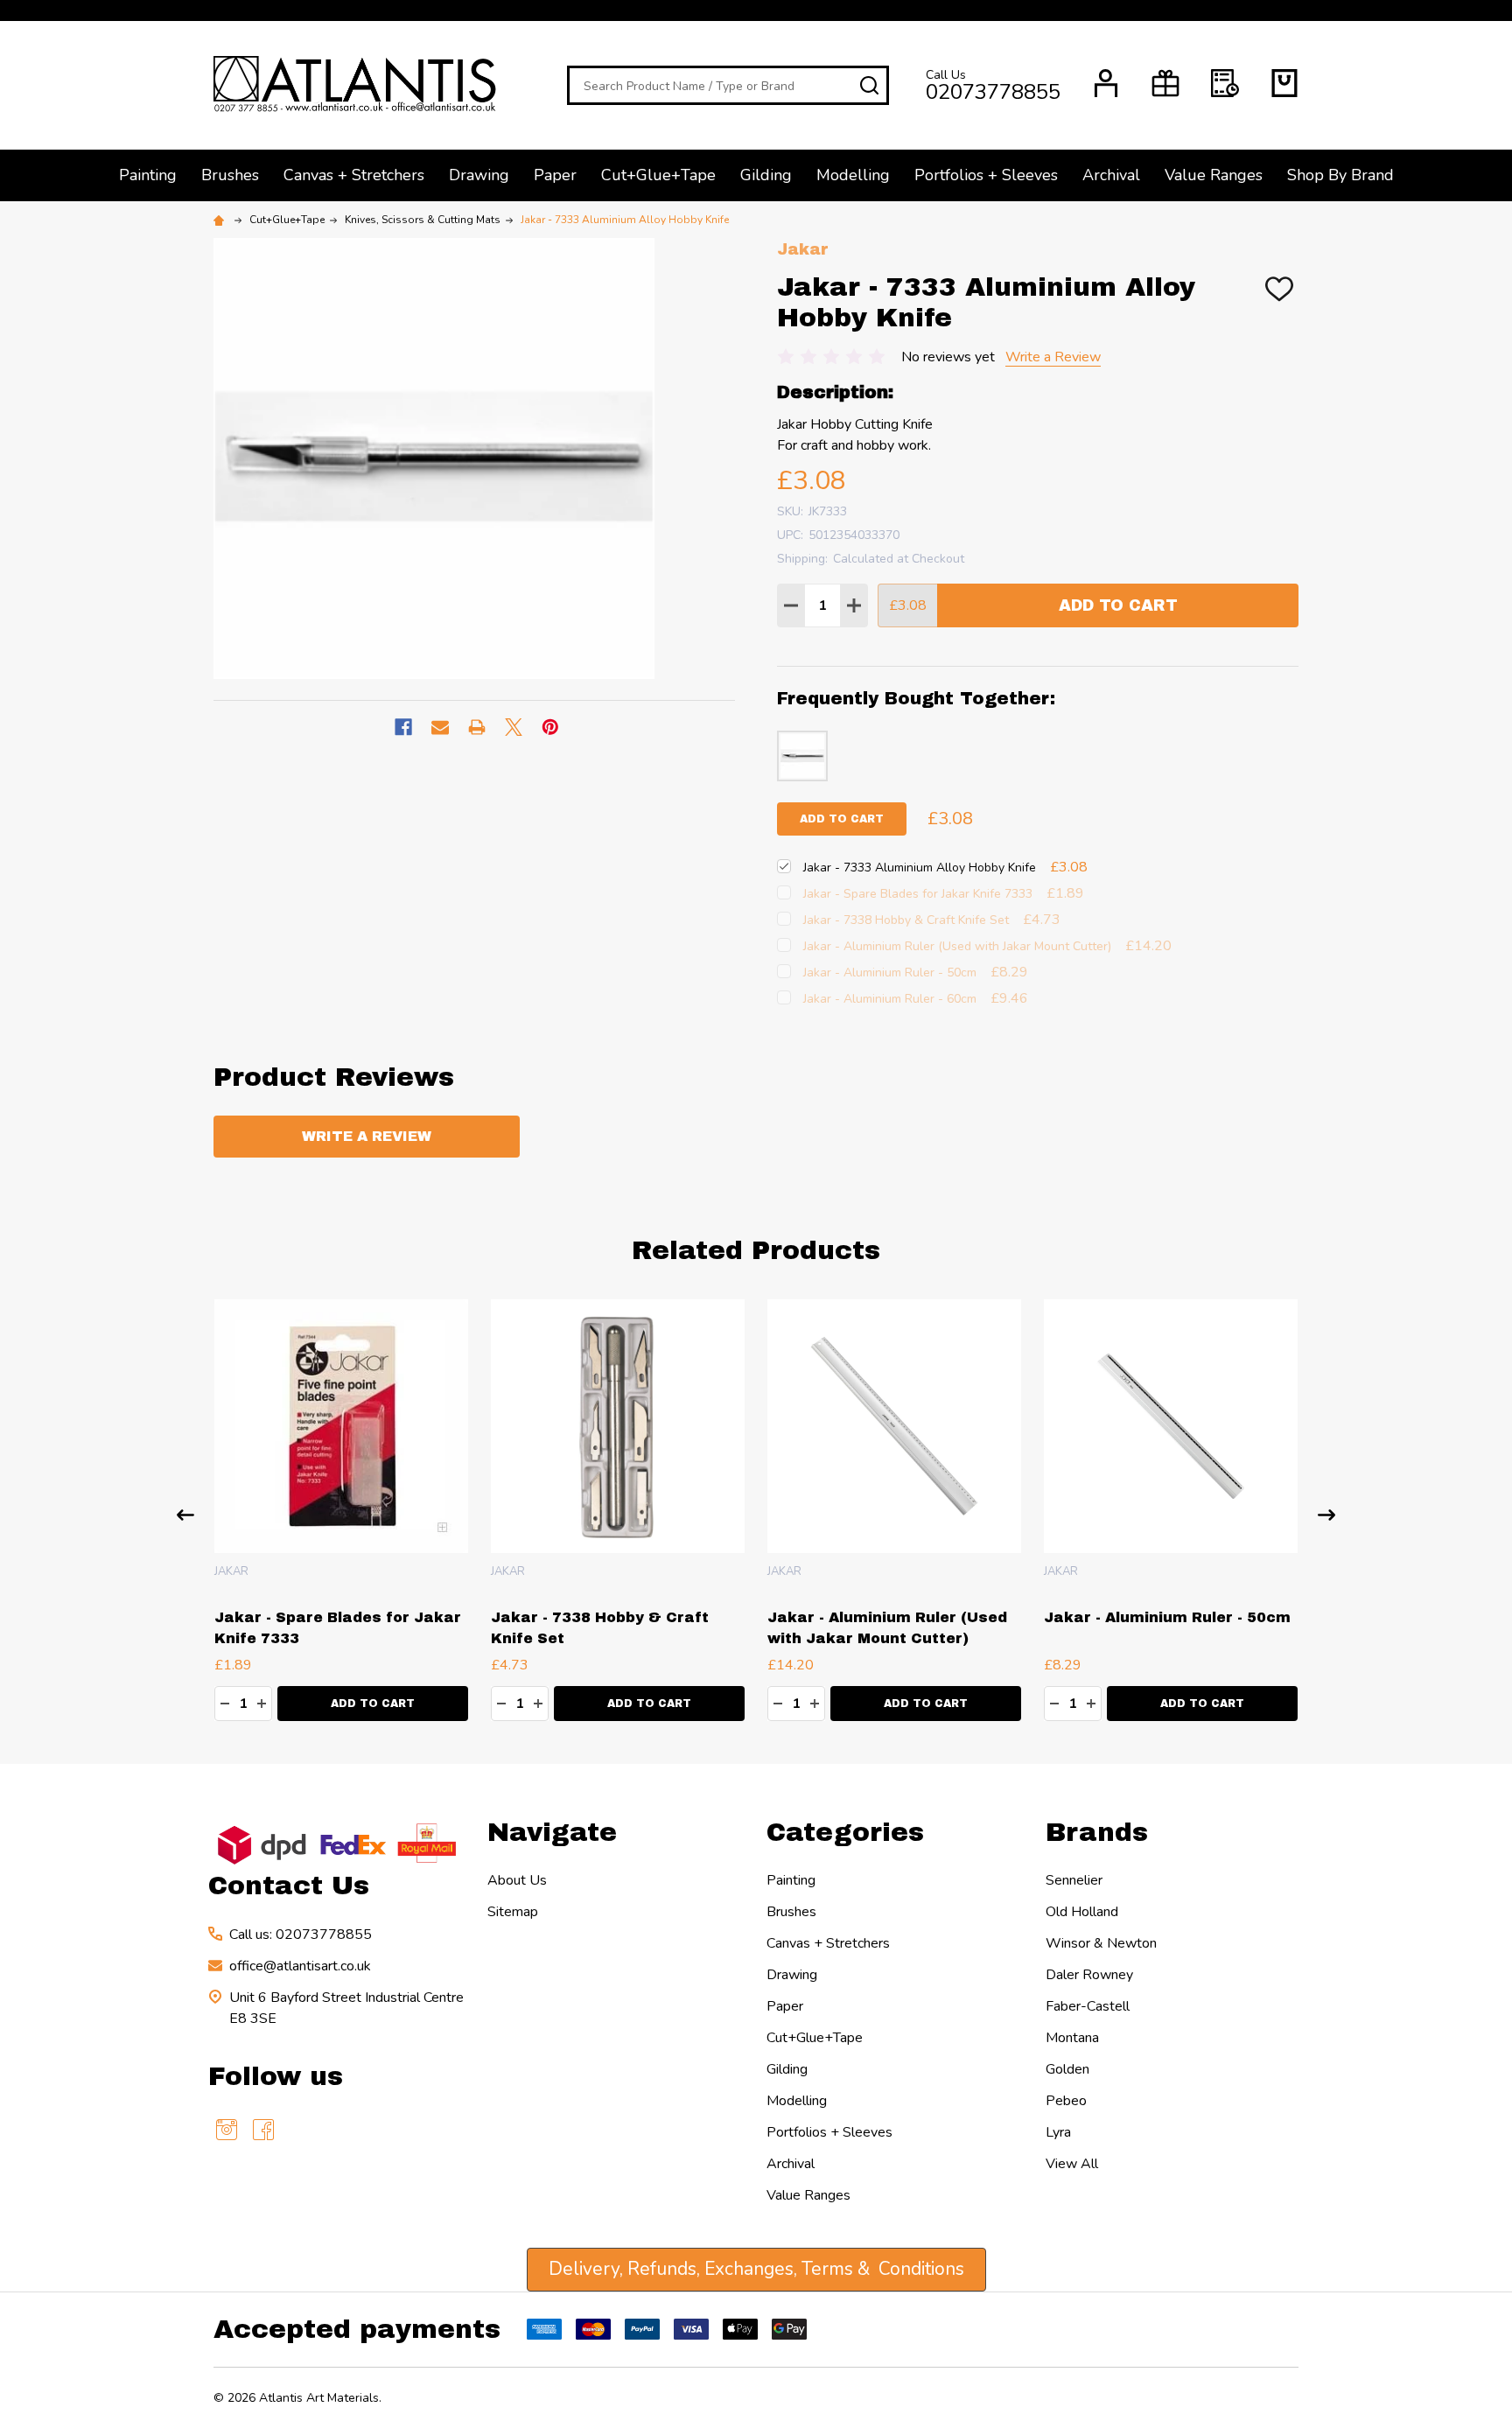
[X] (514, 727)
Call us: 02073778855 (301, 1935)
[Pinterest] (550, 727)
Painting (148, 175)
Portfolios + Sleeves (986, 175)
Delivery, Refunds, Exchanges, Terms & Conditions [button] (756, 2269)
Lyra (1058, 2132)
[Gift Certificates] (1165, 83)
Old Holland (1082, 1912)
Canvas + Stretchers (354, 175)
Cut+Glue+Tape (658, 175)
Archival (1111, 175)
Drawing (479, 175)
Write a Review (1053, 357)
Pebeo (1066, 2101)
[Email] (440, 727)
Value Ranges (1214, 175)
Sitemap (513, 1912)
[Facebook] (403, 727)
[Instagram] (227, 2130)
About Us (517, 1880)
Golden (1067, 2069)
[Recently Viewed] (1225, 83)
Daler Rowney (1089, 1975)
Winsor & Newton (1101, 1943)
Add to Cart (1118, 605)
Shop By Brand (1340, 175)
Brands (1097, 1832)
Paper (555, 175)
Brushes (230, 175)
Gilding (766, 175)
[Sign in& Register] (1106, 83)
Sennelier (1074, 1880)
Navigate (552, 1832)
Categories (845, 1832)
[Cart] (1284, 83)
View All (1072, 2164)
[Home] (221, 220)
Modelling (853, 175)
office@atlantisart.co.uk (300, 1966)
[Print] (477, 727)
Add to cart (842, 819)
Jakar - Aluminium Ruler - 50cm (1167, 1617)
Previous (185, 1515)
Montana (1072, 2038)
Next (1326, 1515)
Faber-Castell (1088, 2006)
